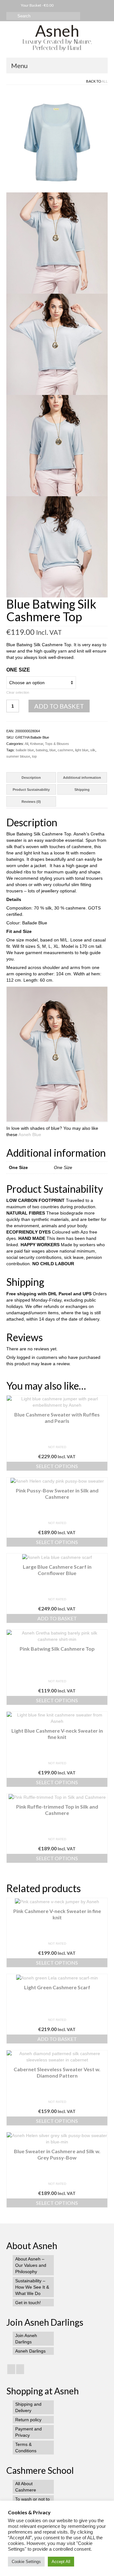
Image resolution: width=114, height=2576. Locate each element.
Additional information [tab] (82, 778)
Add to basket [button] (57, 1618)
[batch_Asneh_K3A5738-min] (57, 445)
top (34, 756)
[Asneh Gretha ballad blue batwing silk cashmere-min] (57, 141)
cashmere (65, 750)
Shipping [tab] (82, 790)
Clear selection (18, 692)
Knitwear (37, 744)
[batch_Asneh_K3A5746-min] (57, 243)
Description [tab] (31, 778)
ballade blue (25, 750)
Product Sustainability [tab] (31, 790)
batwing (42, 750)
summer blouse (18, 756)
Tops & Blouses (57, 744)
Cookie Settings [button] (26, 2562)
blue (53, 750)
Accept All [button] (61, 2562)
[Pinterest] (20, 2369)
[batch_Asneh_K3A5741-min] (57, 344)
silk (93, 750)
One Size (18, 670)
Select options (57, 1466)
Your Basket (37, 5)
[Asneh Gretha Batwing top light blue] (57, 547)
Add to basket (59, 706)
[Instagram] (11, 2369)
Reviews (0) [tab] (31, 802)
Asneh (57, 31)
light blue (82, 750)
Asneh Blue (30, 1135)
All (105, 81)
